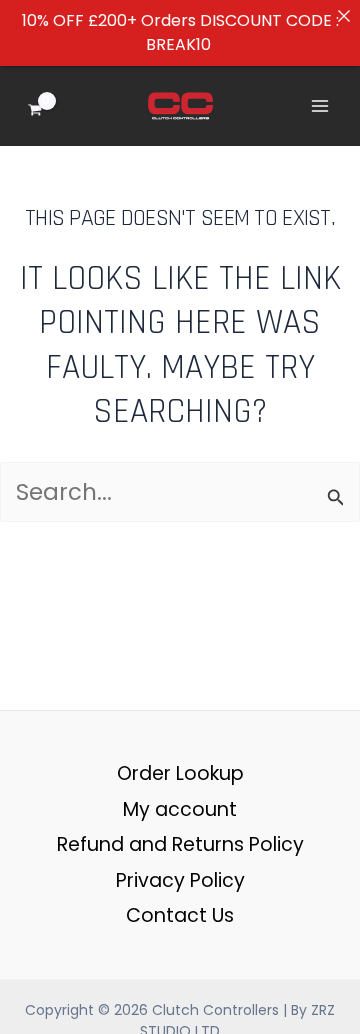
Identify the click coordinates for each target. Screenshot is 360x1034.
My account (180, 809)
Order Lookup (180, 773)
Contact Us (180, 915)
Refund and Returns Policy (180, 844)
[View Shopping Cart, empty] (49, 106)
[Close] (344, 16)
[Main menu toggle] (320, 106)
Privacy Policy (180, 880)
